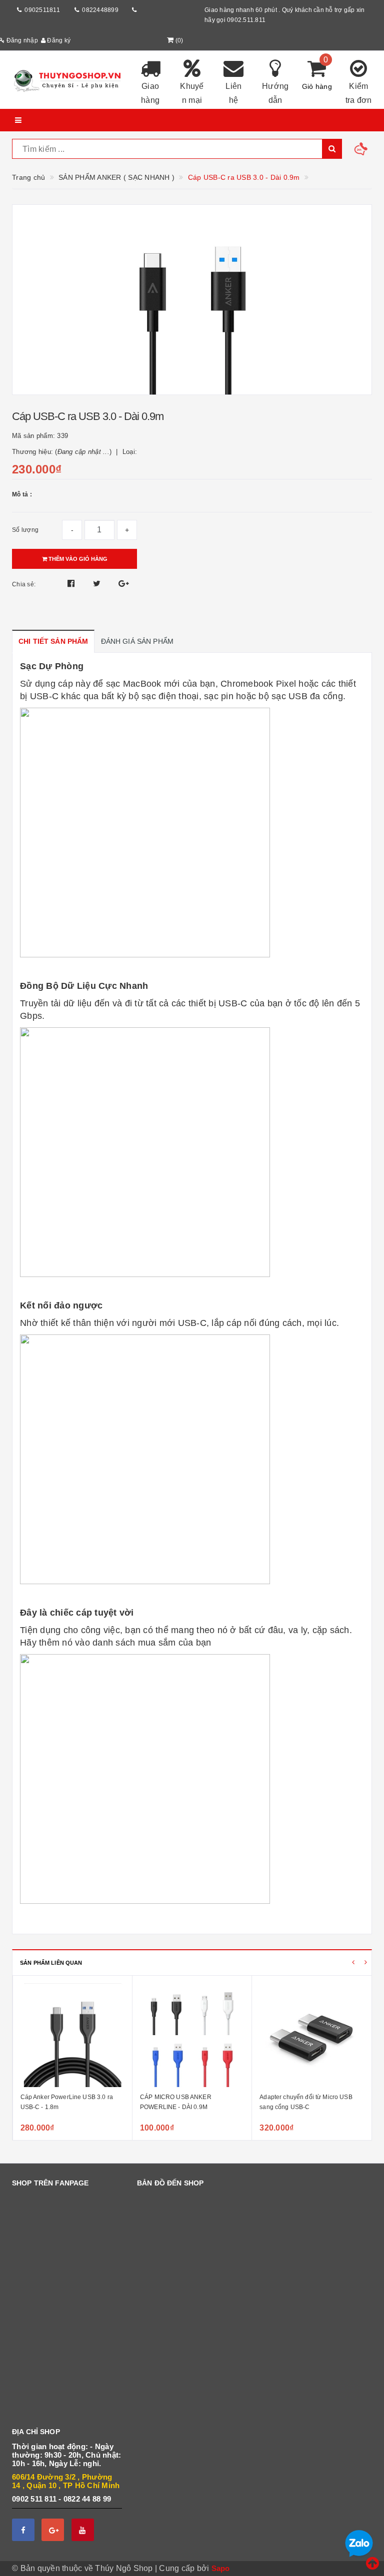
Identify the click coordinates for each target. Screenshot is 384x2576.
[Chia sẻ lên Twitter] (98, 584)
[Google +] (53, 2530)
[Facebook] (23, 2530)
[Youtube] (83, 2530)
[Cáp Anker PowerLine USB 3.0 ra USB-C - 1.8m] (72, 2035)
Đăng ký (58, 40)
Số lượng (25, 530)
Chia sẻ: (24, 584)
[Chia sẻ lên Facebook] (72, 584)
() (179, 40)
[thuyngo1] (67, 80)
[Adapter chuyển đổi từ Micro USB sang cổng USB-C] (312, 2035)
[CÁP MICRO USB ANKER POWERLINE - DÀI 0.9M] (192, 2035)
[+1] (124, 584)
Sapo (221, 2568)
